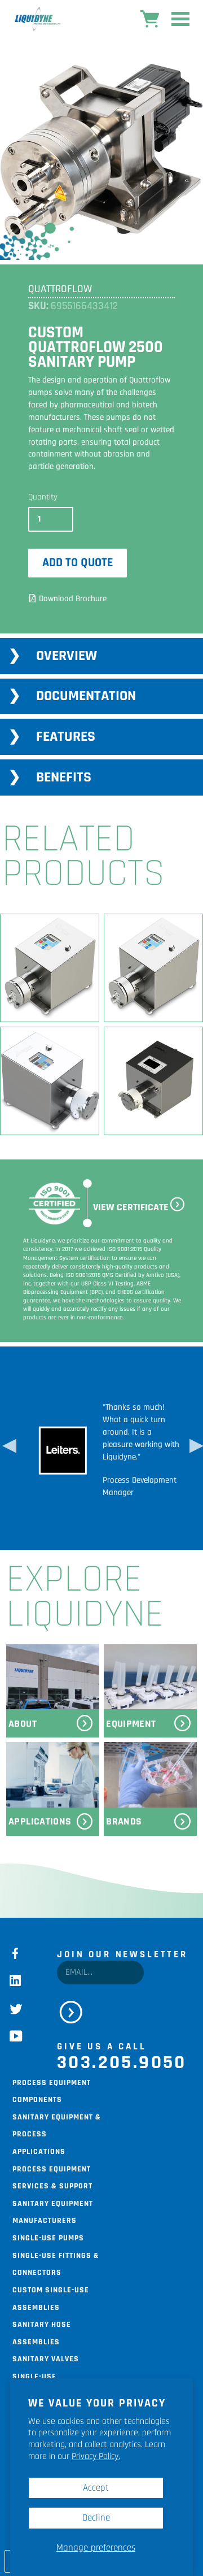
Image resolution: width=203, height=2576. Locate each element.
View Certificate (131, 1207)
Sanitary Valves (46, 2358)
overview (67, 656)
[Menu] (180, 21)
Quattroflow (60, 289)
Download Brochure (73, 599)
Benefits (64, 777)
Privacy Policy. (96, 2456)
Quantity (43, 497)
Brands (124, 1821)
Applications (40, 1821)
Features (66, 737)
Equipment (131, 1724)
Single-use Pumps (48, 2237)
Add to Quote (78, 562)
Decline (96, 2518)
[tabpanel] (101, 153)
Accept (96, 2488)
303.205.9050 (122, 2062)
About (23, 1724)
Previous (8, 1448)
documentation (86, 696)
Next (195, 1448)
